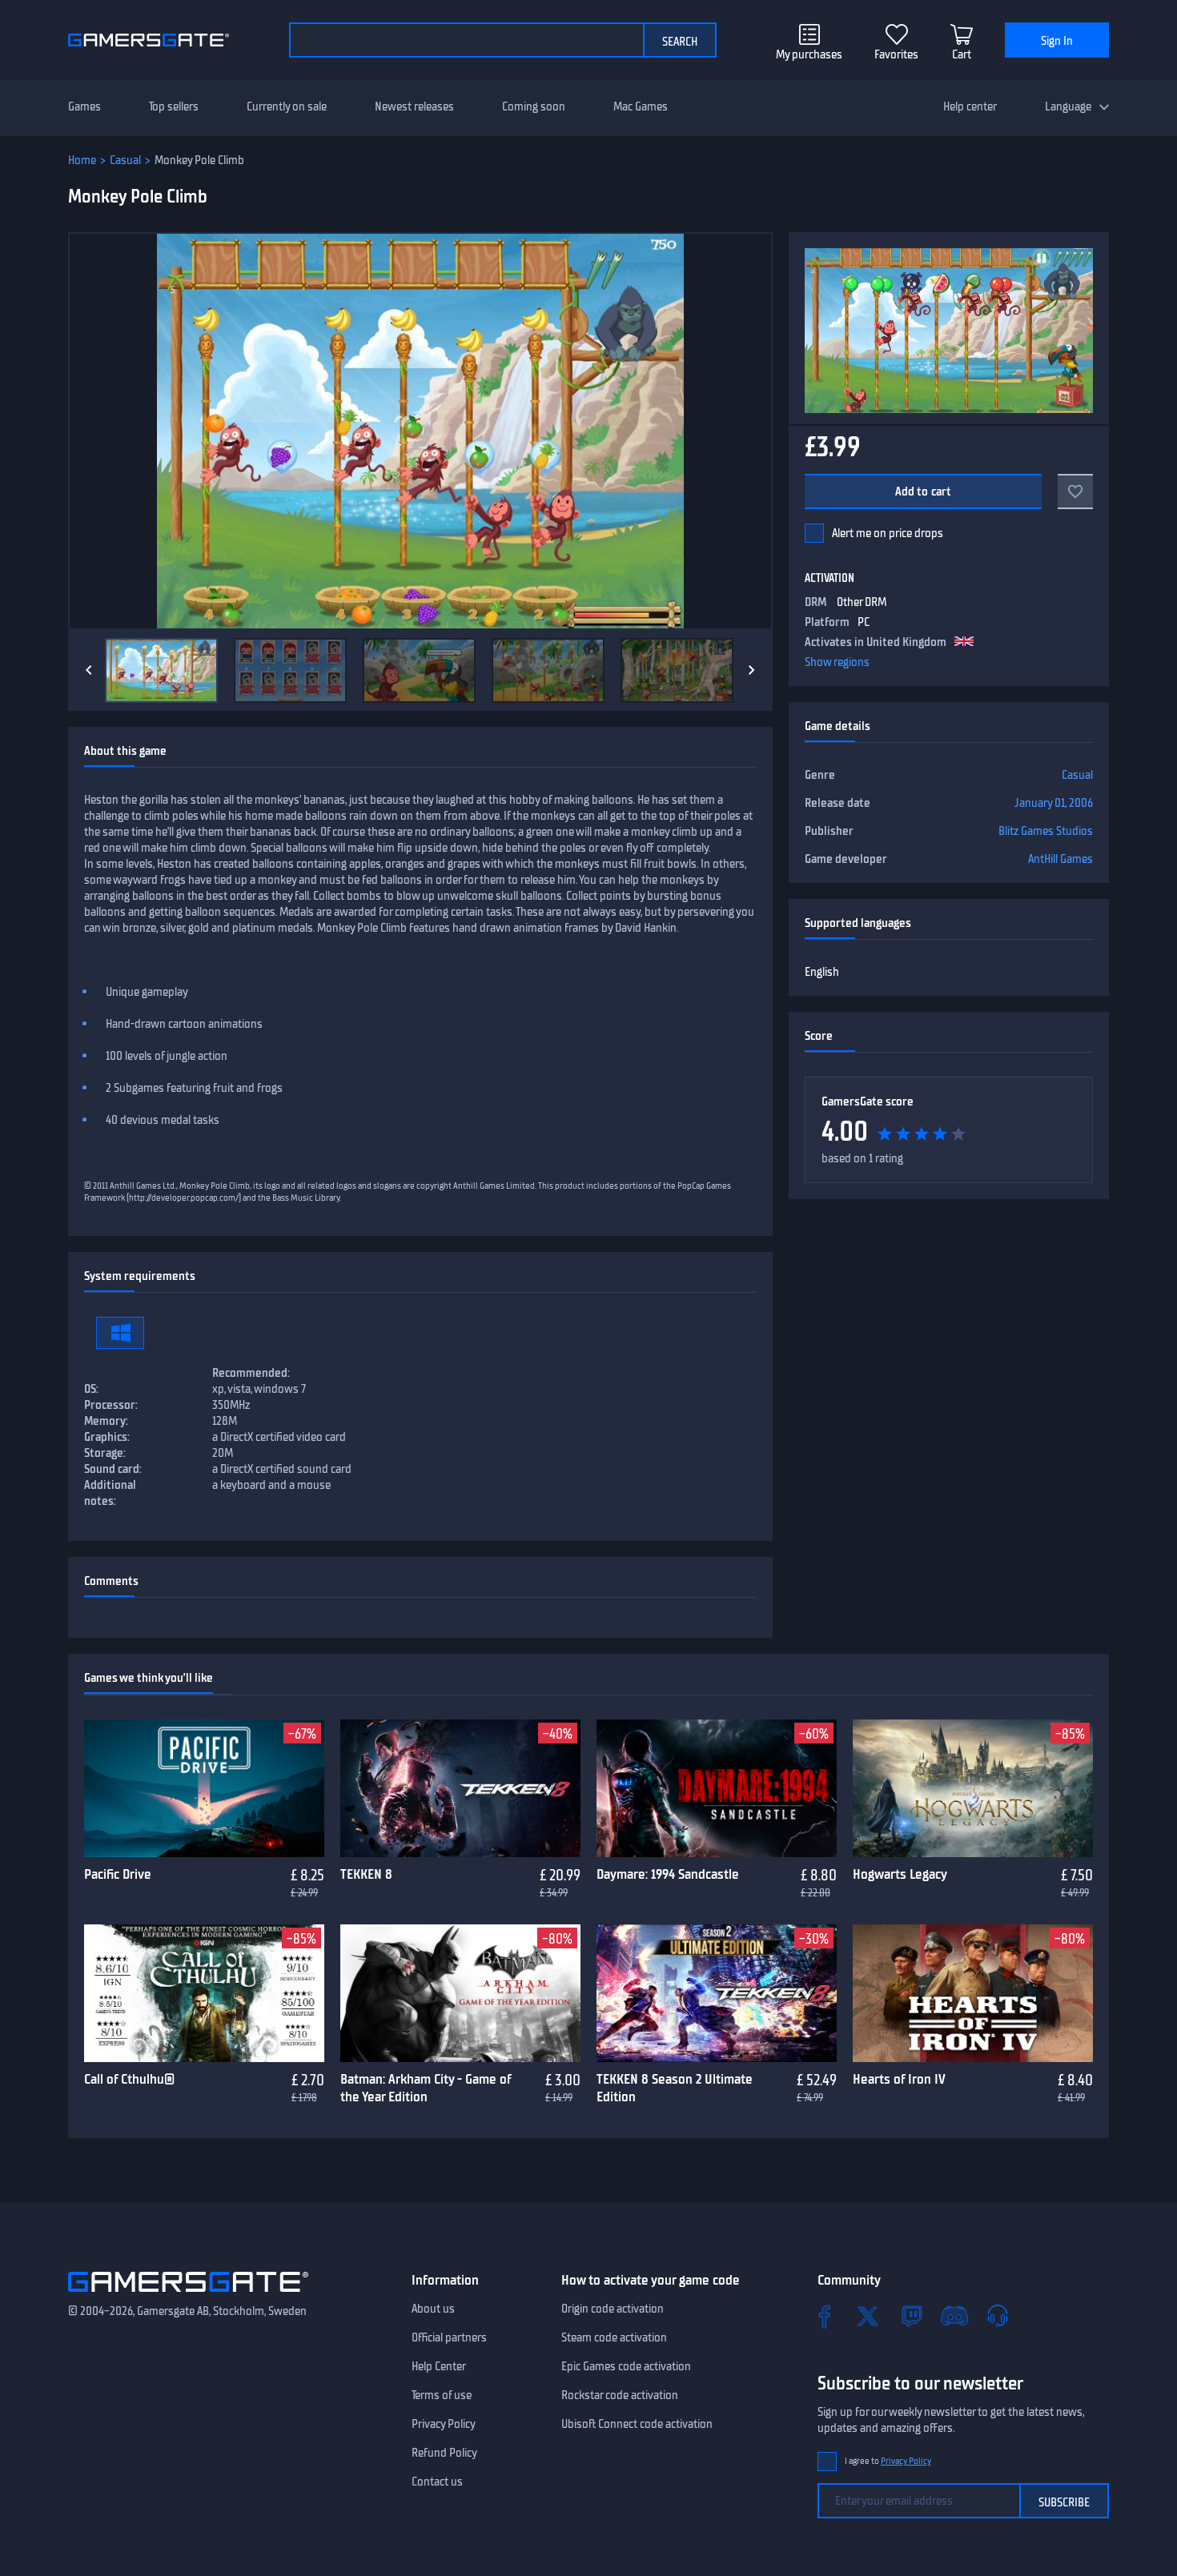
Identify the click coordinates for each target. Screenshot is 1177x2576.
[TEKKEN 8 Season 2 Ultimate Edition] (717, 1993)
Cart (962, 54)
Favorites (896, 54)
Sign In (1057, 41)
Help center (970, 106)
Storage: (105, 1453)
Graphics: (107, 1437)
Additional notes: (110, 1493)
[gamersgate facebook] (825, 2316)
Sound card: (113, 1469)
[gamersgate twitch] (911, 2316)
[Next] (752, 670)
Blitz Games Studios (1046, 831)
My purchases (809, 54)
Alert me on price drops (888, 533)
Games (84, 106)
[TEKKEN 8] (460, 1788)
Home (82, 160)
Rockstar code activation (620, 2395)
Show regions (837, 662)
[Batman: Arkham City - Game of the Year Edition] (460, 1993)
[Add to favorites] (1075, 492)
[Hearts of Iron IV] (973, 1993)
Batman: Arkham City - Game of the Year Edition (426, 2088)
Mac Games (641, 106)
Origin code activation (613, 2309)
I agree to (888, 2461)
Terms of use (442, 2395)
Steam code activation (614, 2337)
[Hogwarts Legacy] (973, 1788)
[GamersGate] (188, 2295)
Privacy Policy (444, 2424)
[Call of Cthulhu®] (204, 1993)
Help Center (439, 2366)
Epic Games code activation (626, 2366)
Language (1068, 106)
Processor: (111, 1405)
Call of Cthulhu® (129, 2079)
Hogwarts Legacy (900, 1874)
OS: (91, 1389)
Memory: (106, 1421)
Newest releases (414, 106)
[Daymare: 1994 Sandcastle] (717, 1788)
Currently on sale (287, 106)
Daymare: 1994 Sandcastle (668, 1874)
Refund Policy (444, 2453)
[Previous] (89, 670)
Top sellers (174, 106)
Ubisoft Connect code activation (637, 2424)
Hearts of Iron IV (899, 2079)
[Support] (998, 2316)
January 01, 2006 (1054, 803)
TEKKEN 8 (366, 1874)
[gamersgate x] (868, 2316)
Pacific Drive (118, 1874)
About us (433, 2309)
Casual (125, 160)
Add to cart (924, 492)
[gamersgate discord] (954, 2316)
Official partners (449, 2337)
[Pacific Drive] (204, 1788)
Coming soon (534, 106)
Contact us (437, 2482)
